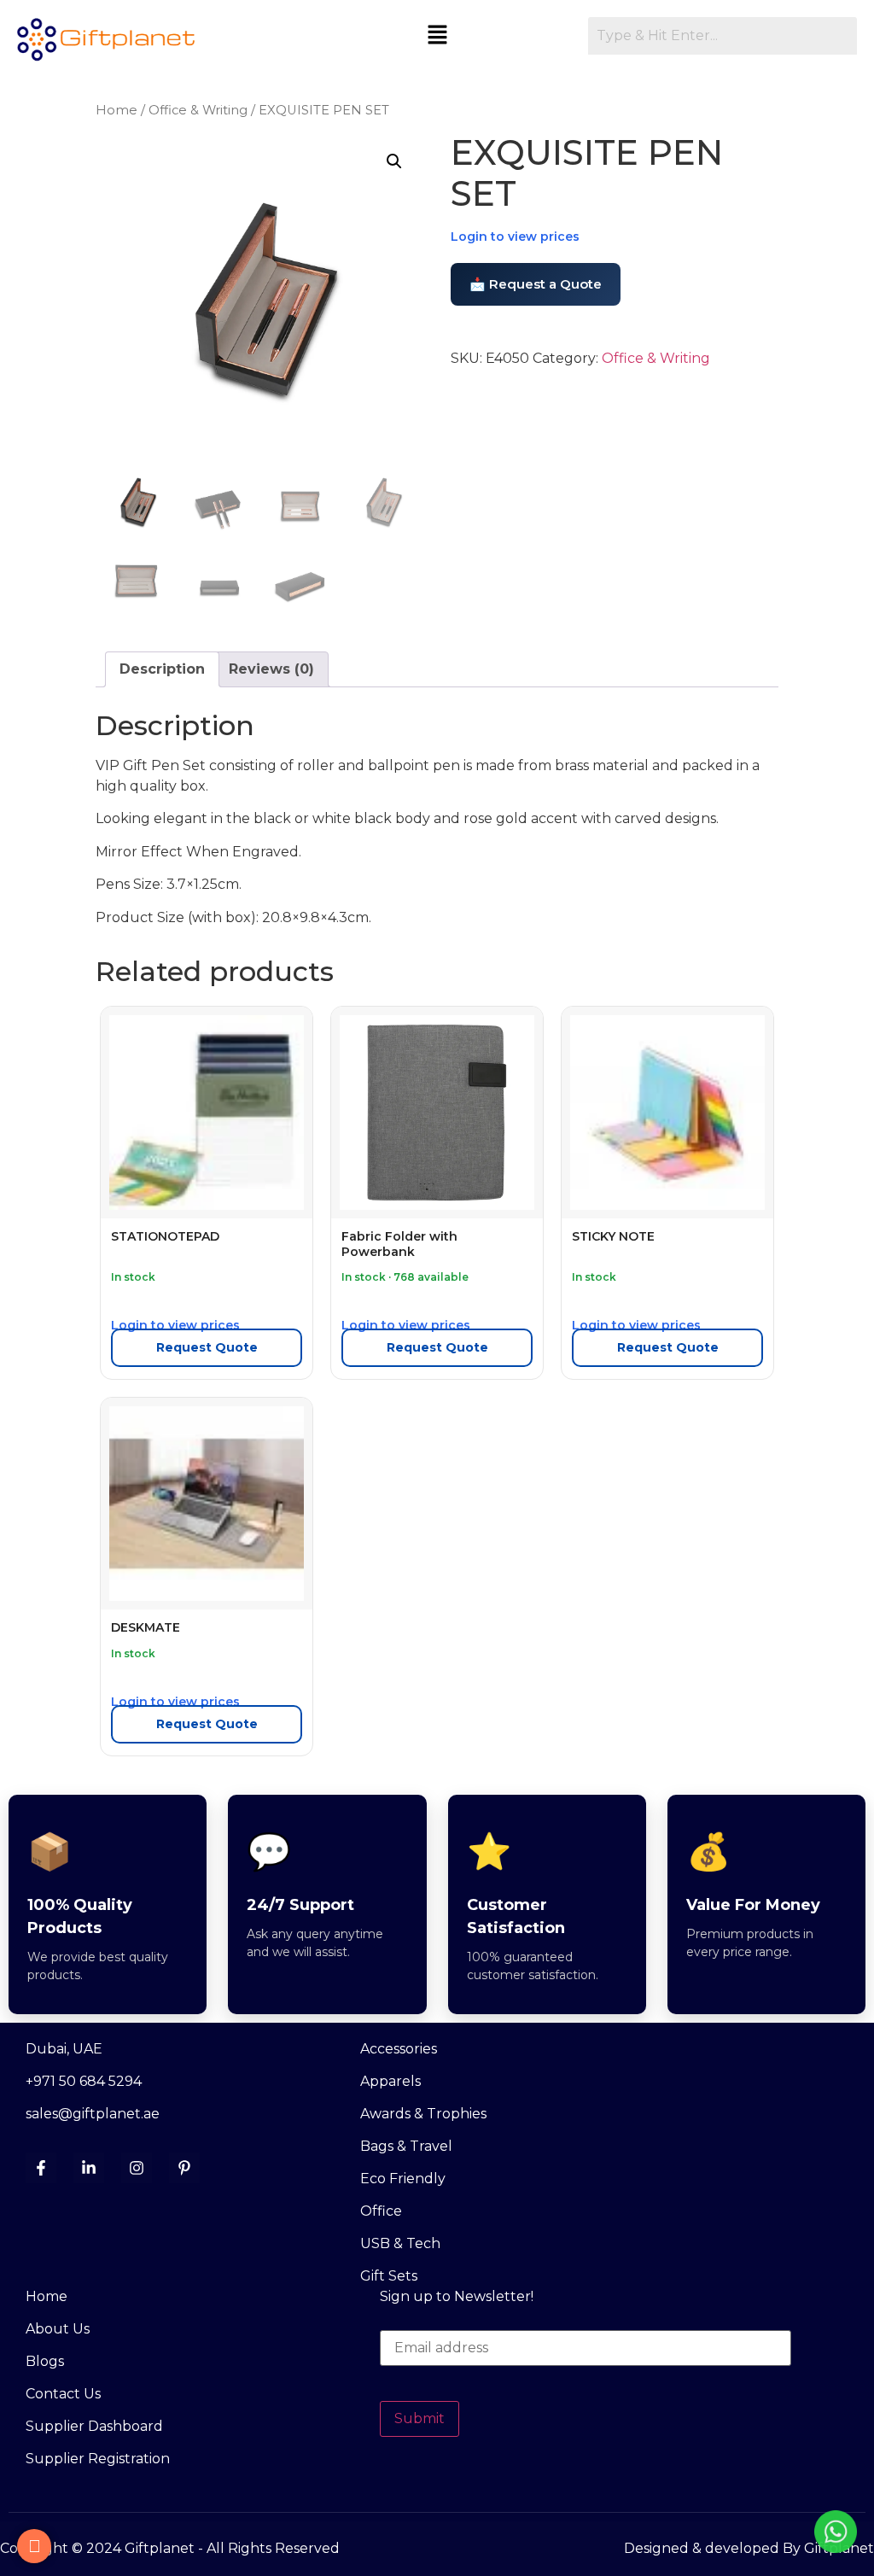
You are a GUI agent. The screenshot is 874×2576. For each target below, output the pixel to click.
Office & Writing (198, 110)
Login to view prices (515, 237)
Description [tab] (162, 669)
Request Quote (207, 1347)
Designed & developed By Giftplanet (749, 2548)
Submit (420, 2418)
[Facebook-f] (41, 2168)
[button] (437, 36)
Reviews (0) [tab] (271, 669)
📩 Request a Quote (536, 284)
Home (117, 110)
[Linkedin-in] (89, 2168)
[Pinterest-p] (184, 2168)
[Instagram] (137, 2168)
